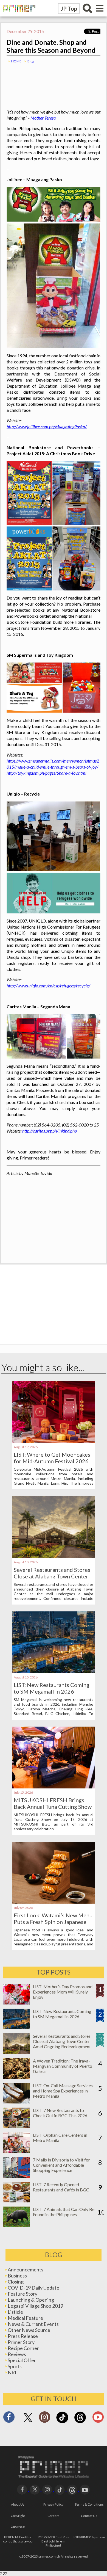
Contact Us (89, 2516)
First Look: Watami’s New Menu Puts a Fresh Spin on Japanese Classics (53, 1922)
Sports (15, 2366)
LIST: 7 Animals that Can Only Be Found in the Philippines (64, 2212)
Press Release (23, 2336)
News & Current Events (33, 2324)
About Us (18, 2504)
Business (17, 2276)
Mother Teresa (43, 118)
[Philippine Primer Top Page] (18, 15)
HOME (16, 61)
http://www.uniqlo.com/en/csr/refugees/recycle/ (48, 986)
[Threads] (80, 2422)
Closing (16, 2282)
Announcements (26, 2269)
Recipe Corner (23, 2348)
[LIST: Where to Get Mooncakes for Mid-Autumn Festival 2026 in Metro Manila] (54, 1441)
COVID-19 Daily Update (33, 2288)
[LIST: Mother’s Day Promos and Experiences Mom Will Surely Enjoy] (16, 2003)
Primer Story (21, 2342)
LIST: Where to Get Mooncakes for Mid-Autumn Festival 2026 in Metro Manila (52, 1461)
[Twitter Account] (28, 2422)
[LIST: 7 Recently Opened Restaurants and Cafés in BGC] (16, 2201)
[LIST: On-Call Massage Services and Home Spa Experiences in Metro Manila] (16, 2102)
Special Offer (22, 2360)
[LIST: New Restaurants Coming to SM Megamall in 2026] (54, 1671)
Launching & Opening (31, 2300)
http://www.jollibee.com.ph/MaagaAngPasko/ (47, 426)
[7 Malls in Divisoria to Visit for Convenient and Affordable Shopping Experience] (16, 2176)
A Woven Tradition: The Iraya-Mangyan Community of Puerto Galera (63, 2066)
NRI (12, 2372)
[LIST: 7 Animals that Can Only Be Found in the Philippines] (16, 2225)
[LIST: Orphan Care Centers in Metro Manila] (16, 2151)
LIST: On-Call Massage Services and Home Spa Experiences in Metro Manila (63, 2091)
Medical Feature (25, 2318)
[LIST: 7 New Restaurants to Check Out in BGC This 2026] (16, 2126)
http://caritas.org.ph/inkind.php (50, 1131)
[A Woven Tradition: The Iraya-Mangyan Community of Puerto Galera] (16, 2077)
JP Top (69, 9)
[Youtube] (98, 2419)
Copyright (18, 2516)
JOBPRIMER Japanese (89, 2537)
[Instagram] (45, 2419)
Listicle (15, 2312)
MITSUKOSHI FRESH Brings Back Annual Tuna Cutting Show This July (53, 1807)
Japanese (18, 2526)
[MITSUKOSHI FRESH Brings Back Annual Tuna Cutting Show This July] (54, 1787)
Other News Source (29, 2330)
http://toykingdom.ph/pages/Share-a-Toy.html (47, 773)
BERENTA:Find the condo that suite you (18, 2539)
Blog (31, 61)
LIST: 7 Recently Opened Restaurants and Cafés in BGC (61, 2187)
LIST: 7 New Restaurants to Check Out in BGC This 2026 (60, 2113)
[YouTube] (85, 2489)
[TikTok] (62, 2422)
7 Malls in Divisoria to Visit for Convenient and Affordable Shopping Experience (61, 2165)
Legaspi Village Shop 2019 (35, 2306)
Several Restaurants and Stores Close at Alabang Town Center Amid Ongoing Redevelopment (52, 1576)
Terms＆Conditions (89, 2504)
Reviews (17, 2354)
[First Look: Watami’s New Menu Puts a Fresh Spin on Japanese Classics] (54, 1902)
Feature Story (22, 2294)
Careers (54, 2516)
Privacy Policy (53, 2504)
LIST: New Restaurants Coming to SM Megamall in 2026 (52, 1688)
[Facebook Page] (9, 2419)
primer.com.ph (49, 2556)
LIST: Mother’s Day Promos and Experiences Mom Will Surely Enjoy (63, 1992)
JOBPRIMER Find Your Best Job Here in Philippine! (54, 2541)
